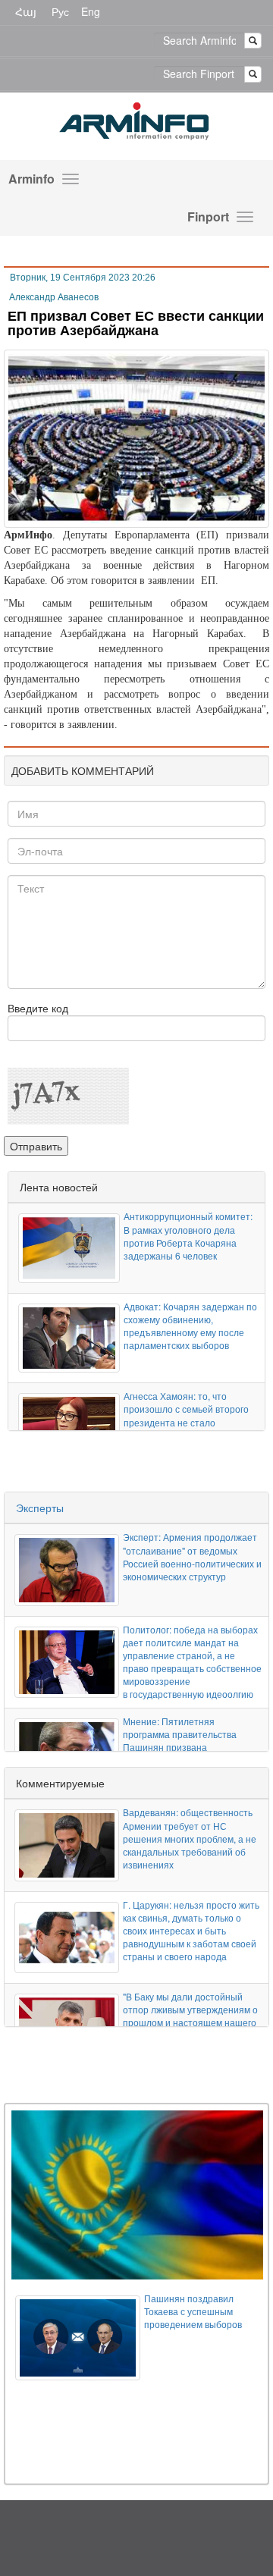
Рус (60, 11)
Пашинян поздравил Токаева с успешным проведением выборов (193, 2311)
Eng (91, 11)
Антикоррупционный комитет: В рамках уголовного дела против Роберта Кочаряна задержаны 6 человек (188, 1235)
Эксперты (40, 1508)
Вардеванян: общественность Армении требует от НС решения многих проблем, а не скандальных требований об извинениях (190, 1838)
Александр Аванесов (54, 297)
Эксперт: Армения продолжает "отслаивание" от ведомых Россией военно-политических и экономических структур (192, 1556)
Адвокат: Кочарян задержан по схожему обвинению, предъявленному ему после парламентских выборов (190, 1326)
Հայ (26, 11)
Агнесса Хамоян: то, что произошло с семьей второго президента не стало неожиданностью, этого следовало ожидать (186, 1422)
